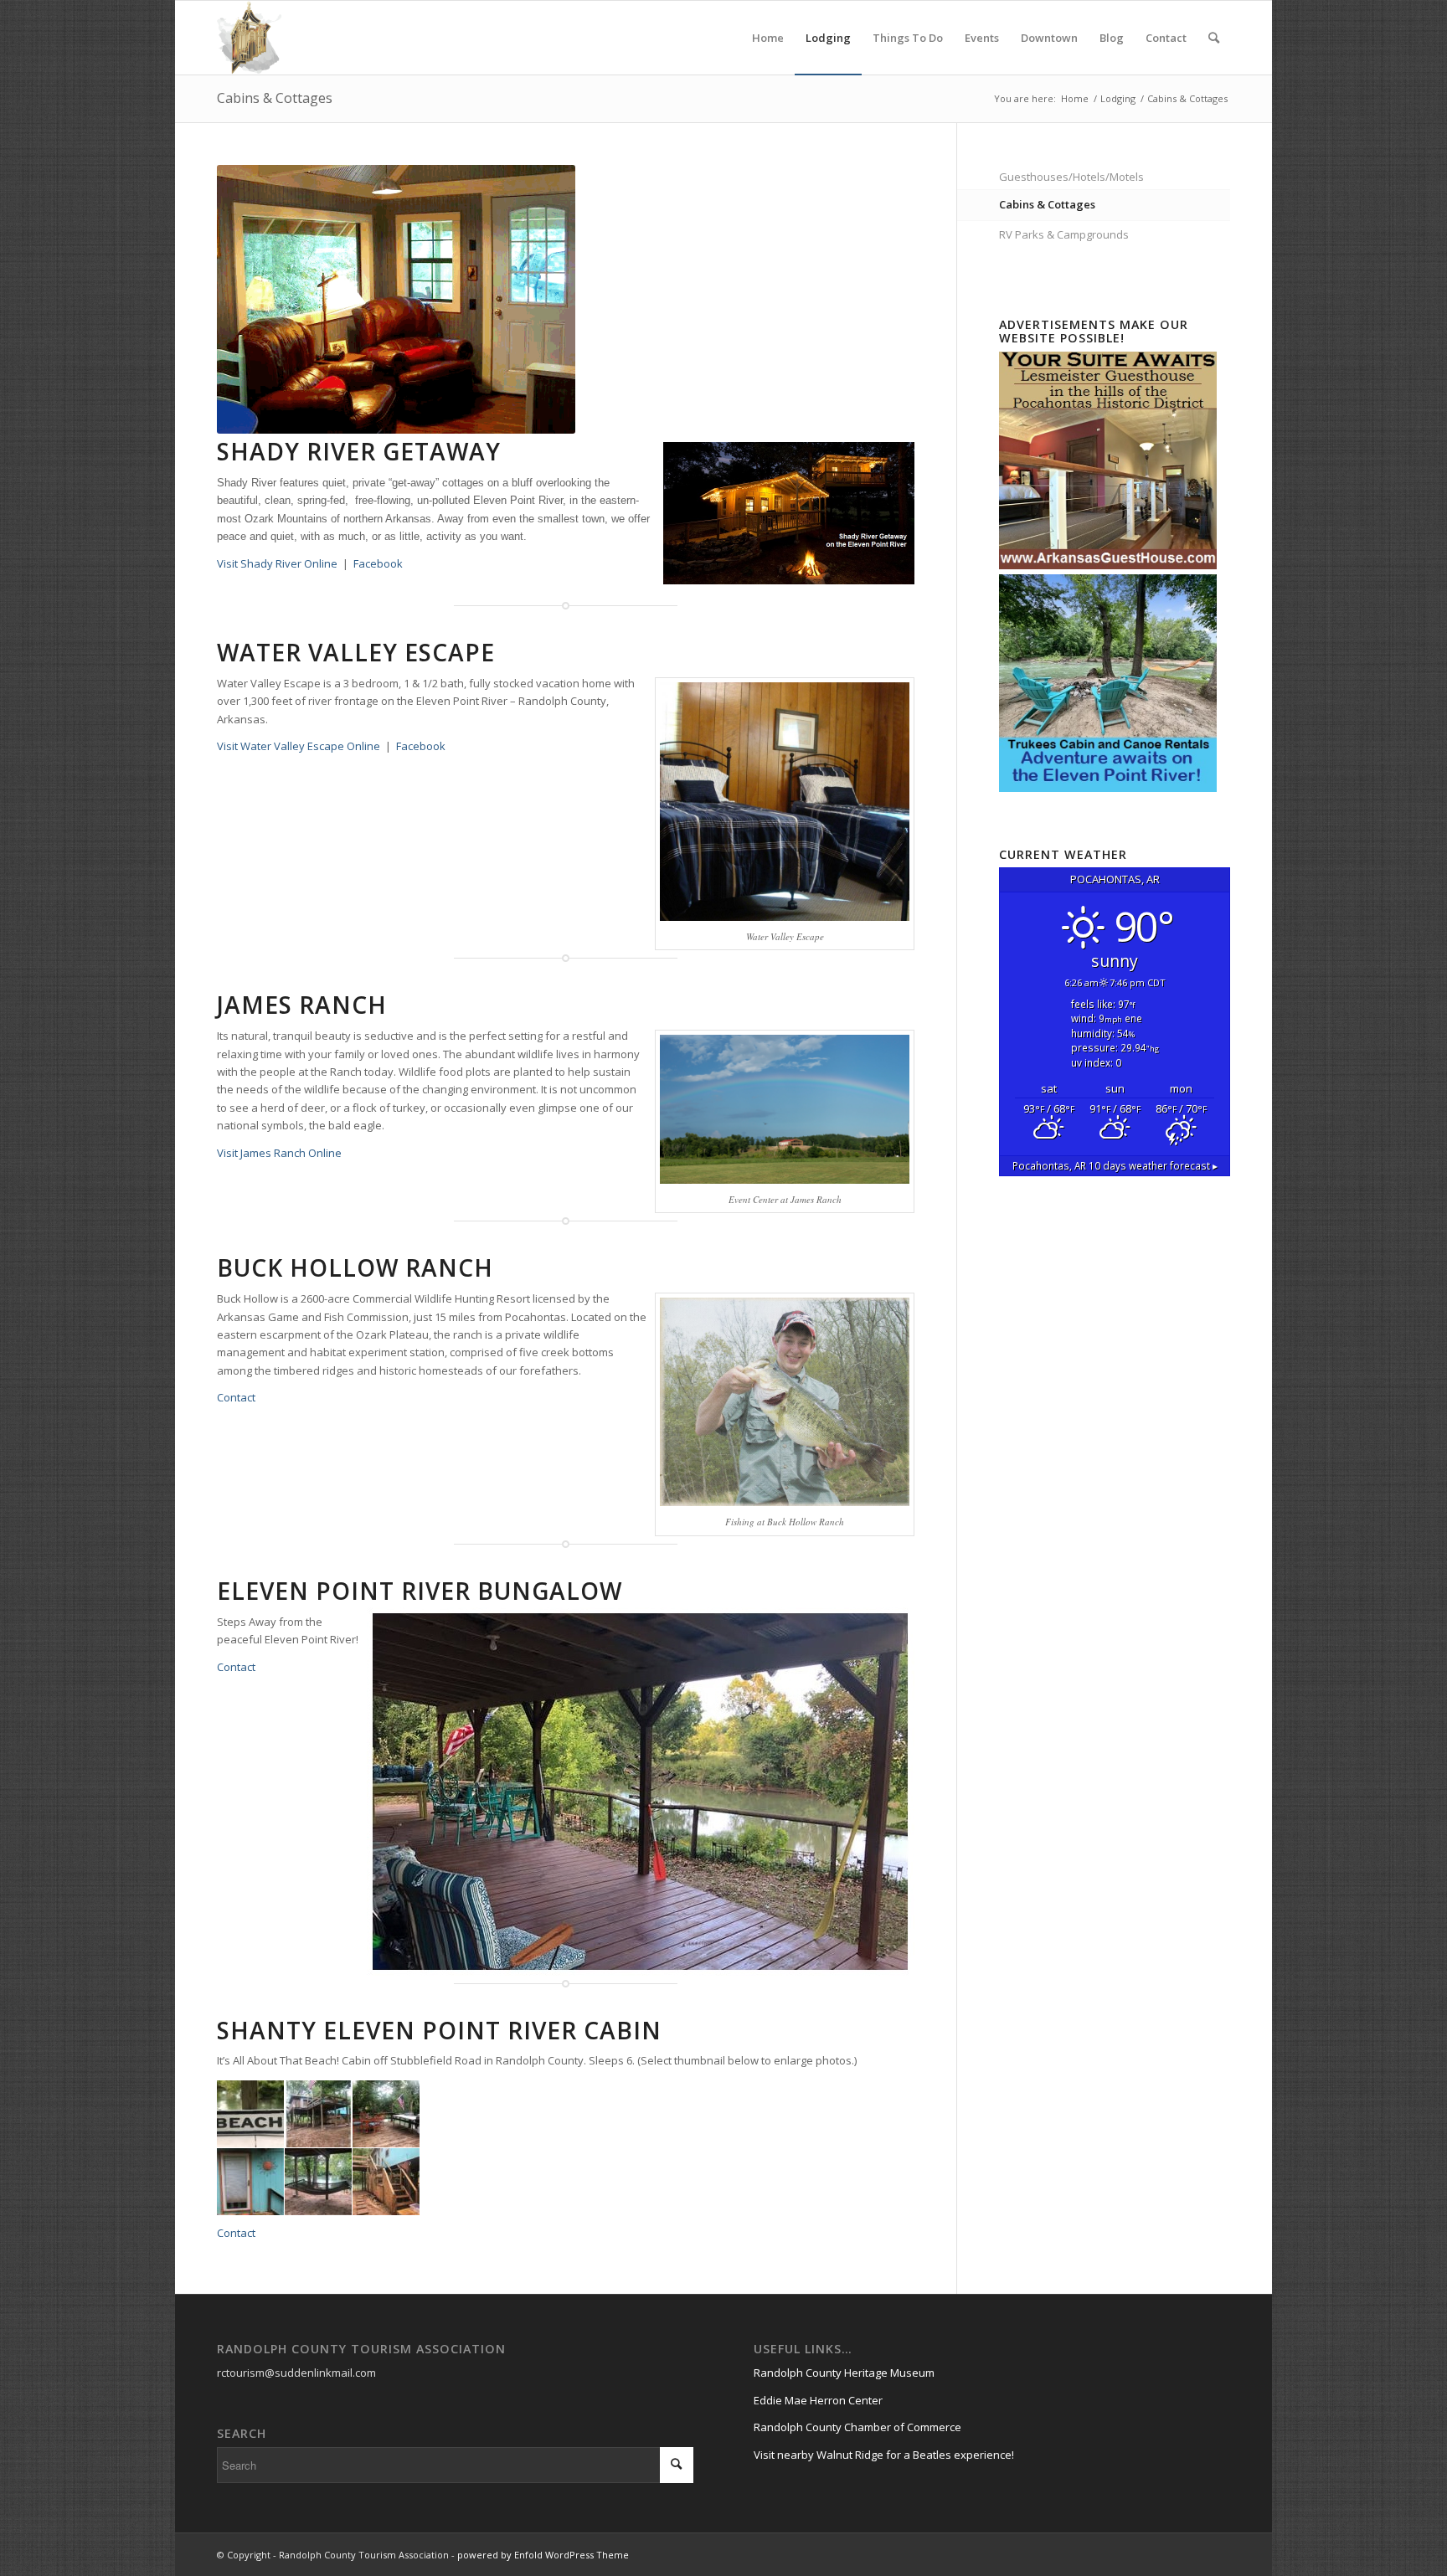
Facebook (378, 563)
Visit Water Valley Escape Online (299, 746)
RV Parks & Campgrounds (1064, 234)
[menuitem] (768, 38)
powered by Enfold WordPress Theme (543, 2555)
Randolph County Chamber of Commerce (857, 2427)
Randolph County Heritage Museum (844, 2373)
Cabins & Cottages (275, 98)
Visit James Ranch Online (279, 1153)
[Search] (1214, 38)
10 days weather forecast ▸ (1115, 1165)
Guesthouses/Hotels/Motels (1071, 177)
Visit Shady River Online (277, 563)
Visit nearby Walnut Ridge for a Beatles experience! (884, 2455)
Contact (236, 1397)
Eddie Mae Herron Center (818, 2400)
